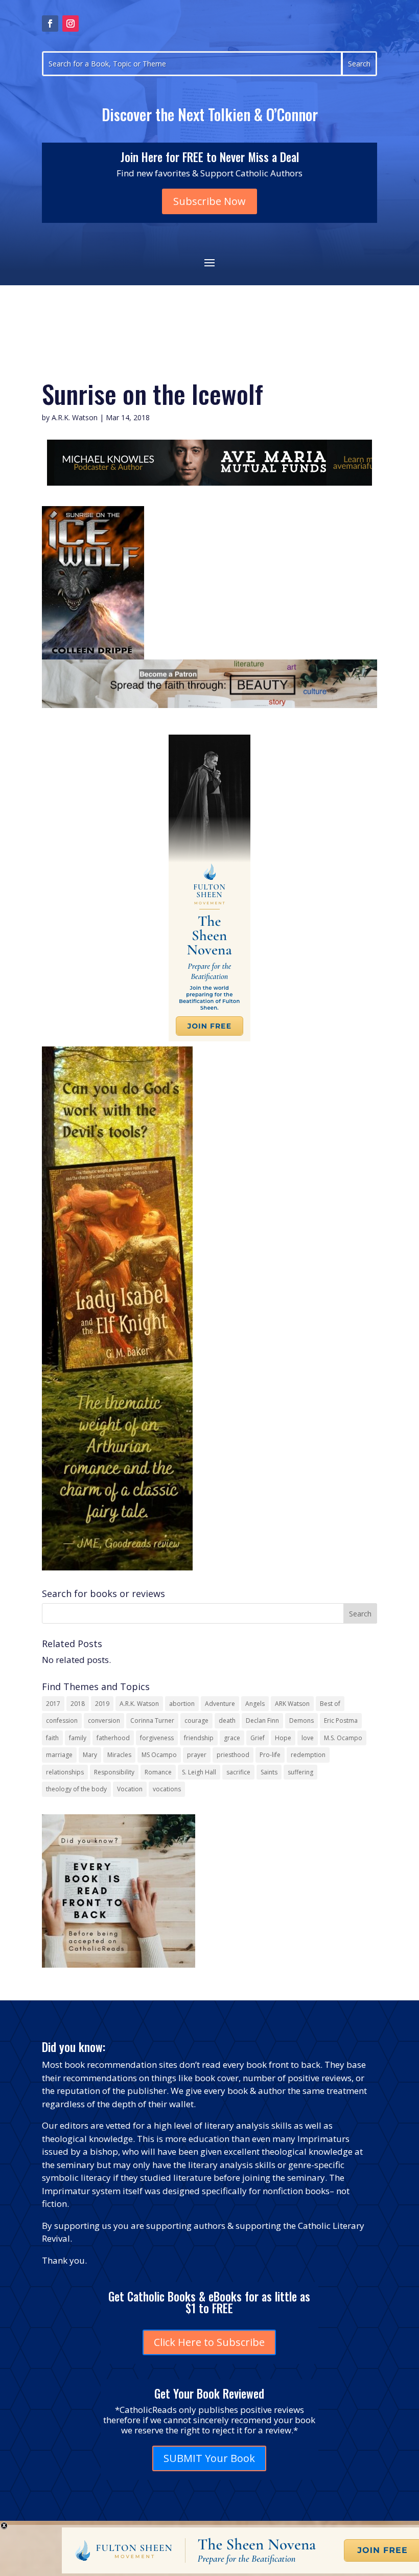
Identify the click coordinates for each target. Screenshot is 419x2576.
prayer (197, 1755)
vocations (167, 1789)
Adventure (220, 1704)
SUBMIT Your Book (209, 2458)
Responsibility (114, 1772)
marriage (59, 1755)
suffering (300, 1772)
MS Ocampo (159, 1755)
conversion (104, 1720)
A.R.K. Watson (75, 417)
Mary (90, 1755)
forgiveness (157, 1738)
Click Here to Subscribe (209, 2342)
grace (232, 1738)
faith (52, 1738)
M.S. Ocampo (343, 1738)
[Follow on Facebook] (50, 24)
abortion (182, 1704)
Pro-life (270, 1755)
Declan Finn (262, 1720)
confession (62, 1720)
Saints (269, 1772)
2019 (102, 1704)
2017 (53, 1704)
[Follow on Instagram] (71, 24)
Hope (283, 1738)
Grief (258, 1738)
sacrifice (238, 1772)
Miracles (119, 1755)
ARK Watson (292, 1704)
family (78, 1738)
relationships (65, 1772)
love (308, 1738)
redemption (308, 1755)
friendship (199, 1738)
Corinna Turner (152, 1720)
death (227, 1720)
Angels (255, 1704)
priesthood (233, 1755)
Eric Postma (341, 1720)
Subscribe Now (209, 201)
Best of (330, 1704)
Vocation (130, 1789)
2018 (78, 1704)
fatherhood (113, 1738)
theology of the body (76, 1789)
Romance (158, 1772)
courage (196, 1720)
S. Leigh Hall (199, 1772)
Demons (301, 1720)
